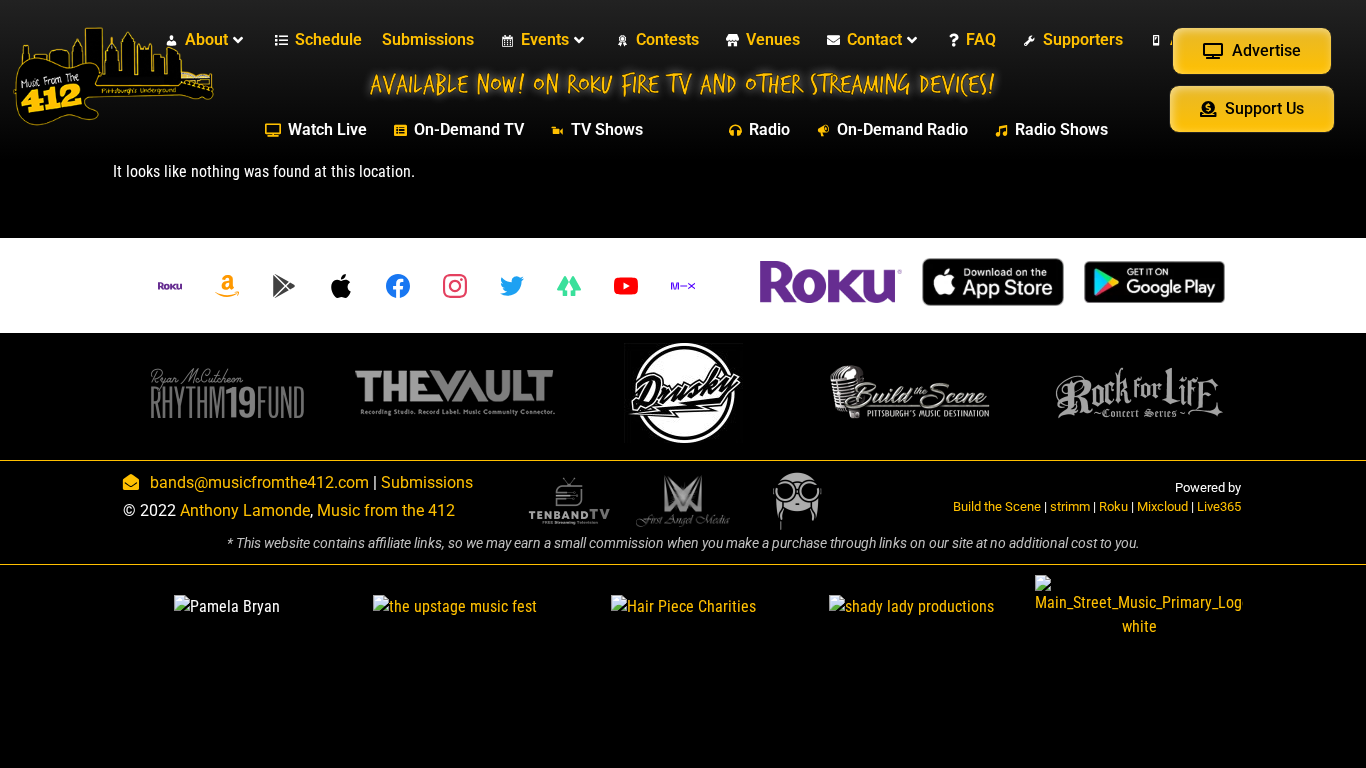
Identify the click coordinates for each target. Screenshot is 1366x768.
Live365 (1219, 506)
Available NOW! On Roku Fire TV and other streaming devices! (682, 85)
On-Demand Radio (902, 129)
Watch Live (327, 129)
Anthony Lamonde (245, 510)
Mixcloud (1162, 506)
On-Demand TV (469, 129)
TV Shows (607, 129)
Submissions (428, 39)
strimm (1070, 506)
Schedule (328, 39)
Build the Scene (997, 506)
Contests (667, 39)
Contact (874, 39)
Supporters (1083, 39)
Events (545, 39)
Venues (773, 39)
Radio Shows (1061, 129)
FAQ (981, 39)
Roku (1113, 506)
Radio (769, 129)
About (206, 39)
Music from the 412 (386, 510)
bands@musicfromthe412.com (259, 482)
